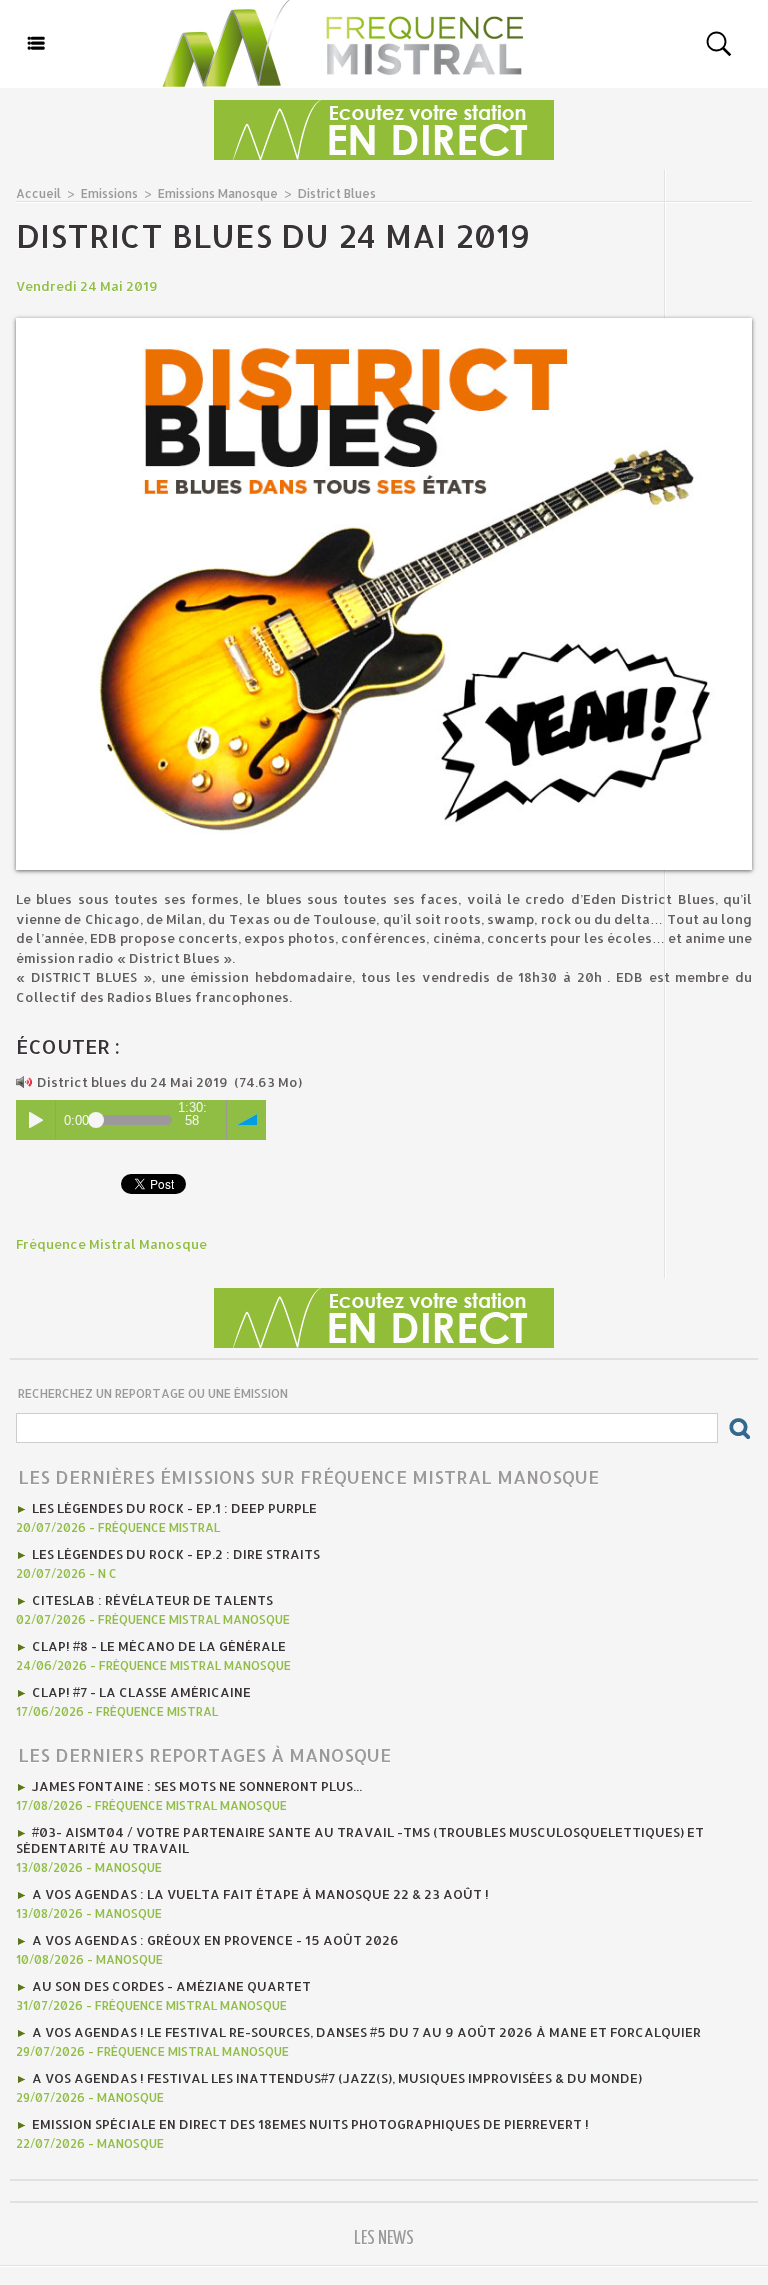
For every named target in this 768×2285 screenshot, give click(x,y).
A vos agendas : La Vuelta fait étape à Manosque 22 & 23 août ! (260, 1894)
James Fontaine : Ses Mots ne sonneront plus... (197, 1786)
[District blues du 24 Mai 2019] (384, 324)
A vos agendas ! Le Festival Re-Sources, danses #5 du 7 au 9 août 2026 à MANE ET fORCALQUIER (366, 2032)
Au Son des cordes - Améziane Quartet (171, 1986)
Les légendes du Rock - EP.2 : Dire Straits (176, 1554)
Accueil (38, 193)
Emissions (109, 193)
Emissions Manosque (218, 193)
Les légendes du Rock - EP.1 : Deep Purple (174, 1508)
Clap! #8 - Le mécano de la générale (159, 1646)
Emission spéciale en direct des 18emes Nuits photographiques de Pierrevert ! (310, 2124)
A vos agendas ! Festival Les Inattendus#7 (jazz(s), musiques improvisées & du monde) (337, 2078)
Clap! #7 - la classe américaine (141, 1692)
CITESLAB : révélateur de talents (152, 1600)
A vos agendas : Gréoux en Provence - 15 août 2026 (215, 1940)
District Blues (337, 193)
